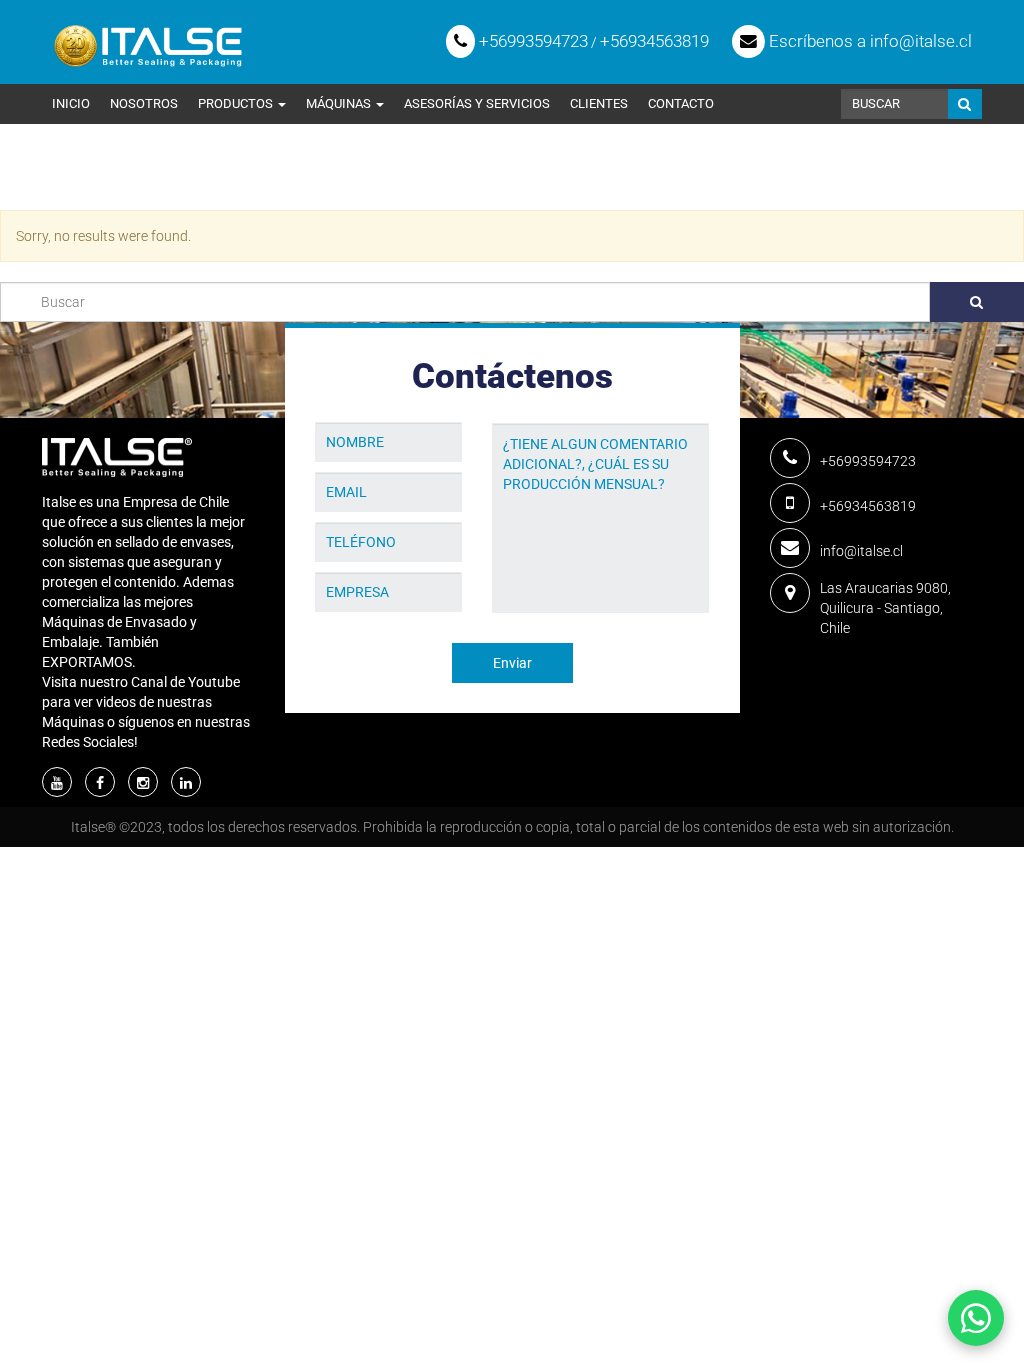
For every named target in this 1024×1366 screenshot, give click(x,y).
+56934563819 (654, 41)
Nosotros (144, 103)
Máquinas (340, 103)
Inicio (71, 103)
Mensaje (519, 408)
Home (61, 182)
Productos (237, 103)
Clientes (599, 103)
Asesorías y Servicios (477, 103)
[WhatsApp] (976, 1318)
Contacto (681, 103)
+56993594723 (531, 41)
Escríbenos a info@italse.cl (868, 41)
